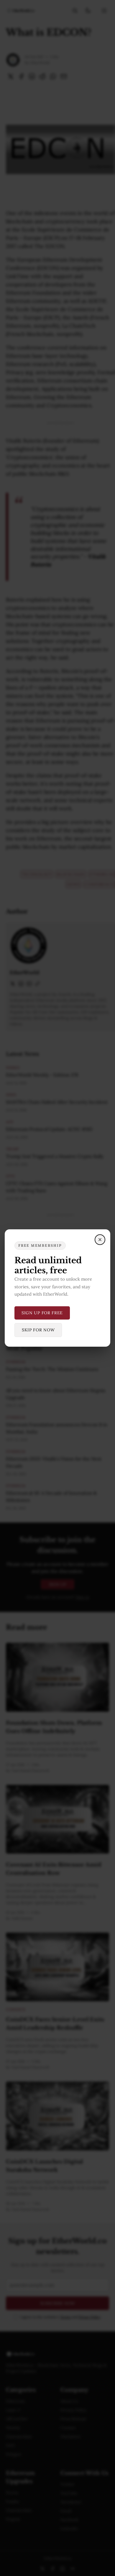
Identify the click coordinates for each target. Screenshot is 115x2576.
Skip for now (38, 1330)
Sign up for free (42, 1313)
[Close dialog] (100, 1240)
